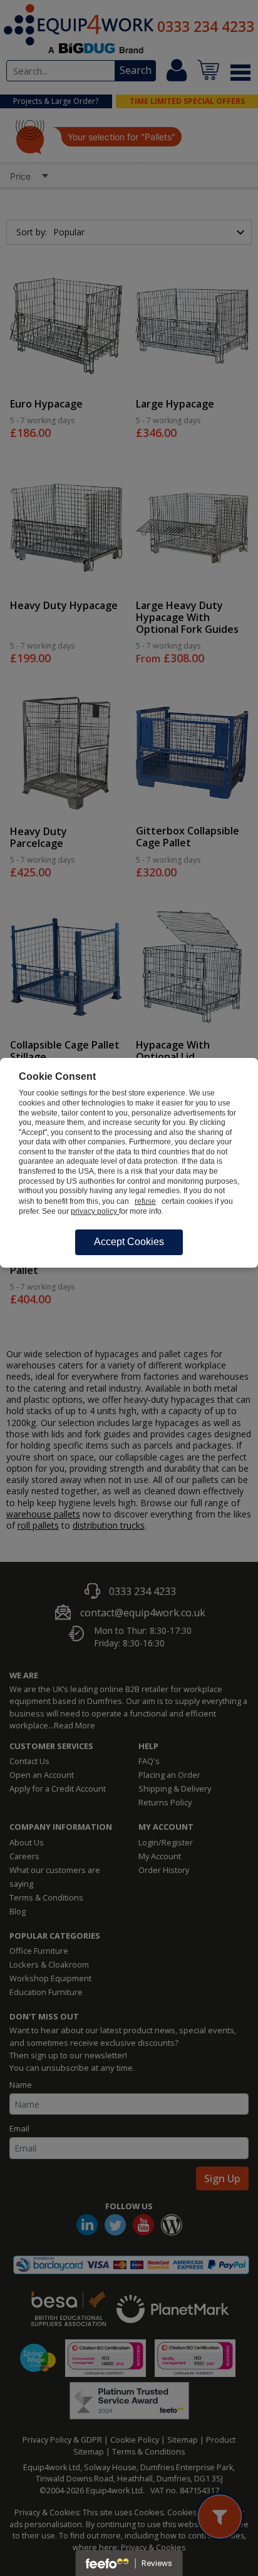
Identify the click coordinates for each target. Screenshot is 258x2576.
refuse (145, 1201)
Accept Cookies (129, 1242)
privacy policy (95, 1211)
